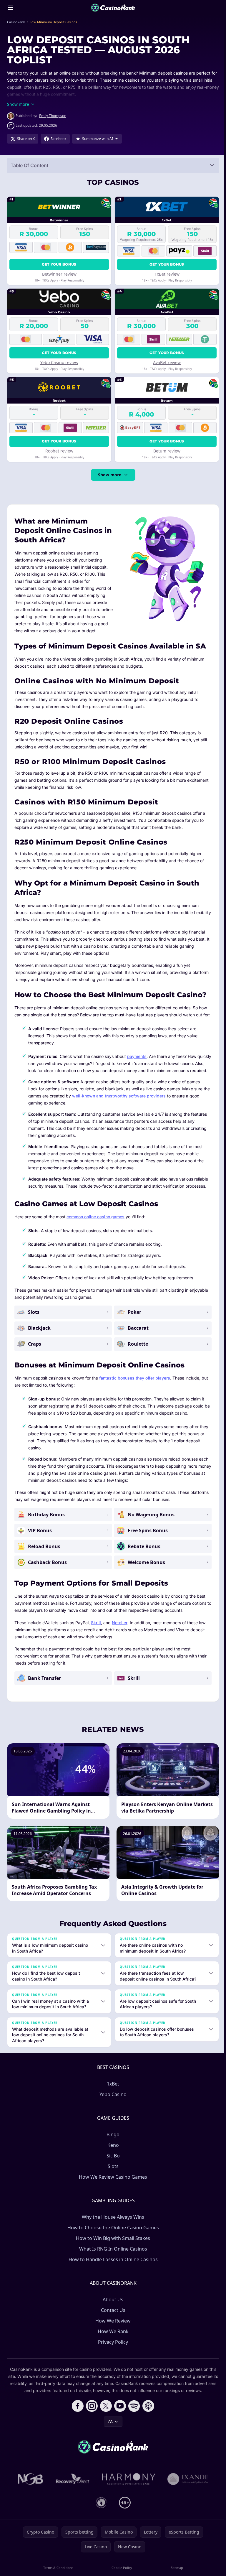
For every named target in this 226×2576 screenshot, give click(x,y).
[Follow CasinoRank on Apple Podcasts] (147, 2420)
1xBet (112, 2098)
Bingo (112, 2149)
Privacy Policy (112, 2356)
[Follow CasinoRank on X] (105, 2420)
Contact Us (112, 2324)
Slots (112, 2180)
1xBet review (167, 274)
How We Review (112, 2335)
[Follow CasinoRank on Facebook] (77, 2420)
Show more (110, 475)
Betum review (167, 451)
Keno (112, 2159)
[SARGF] (100, 2517)
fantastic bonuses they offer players (135, 1378)
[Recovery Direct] (72, 2493)
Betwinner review (59, 274)
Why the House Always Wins (112, 2231)
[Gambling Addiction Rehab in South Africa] (128, 2493)
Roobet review (59, 451)
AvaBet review (167, 362)
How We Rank (112, 2345)
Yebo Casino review (59, 362)
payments (137, 1056)
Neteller (120, 1623)
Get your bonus (59, 264)
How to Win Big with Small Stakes (112, 2252)
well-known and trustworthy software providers (119, 1096)
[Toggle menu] (11, 8)
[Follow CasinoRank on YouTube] (119, 2420)
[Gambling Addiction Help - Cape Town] (187, 2493)
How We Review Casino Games (112, 2191)
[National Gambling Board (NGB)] (29, 2493)
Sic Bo (112, 2170)
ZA (109, 2436)
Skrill (96, 1623)
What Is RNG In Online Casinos (112, 2263)
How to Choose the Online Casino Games (112, 2242)
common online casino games (95, 1217)
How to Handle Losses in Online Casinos (112, 2274)
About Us (112, 2314)
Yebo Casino (112, 2108)
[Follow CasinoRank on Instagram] (91, 2420)
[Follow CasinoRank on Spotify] (133, 2420)
